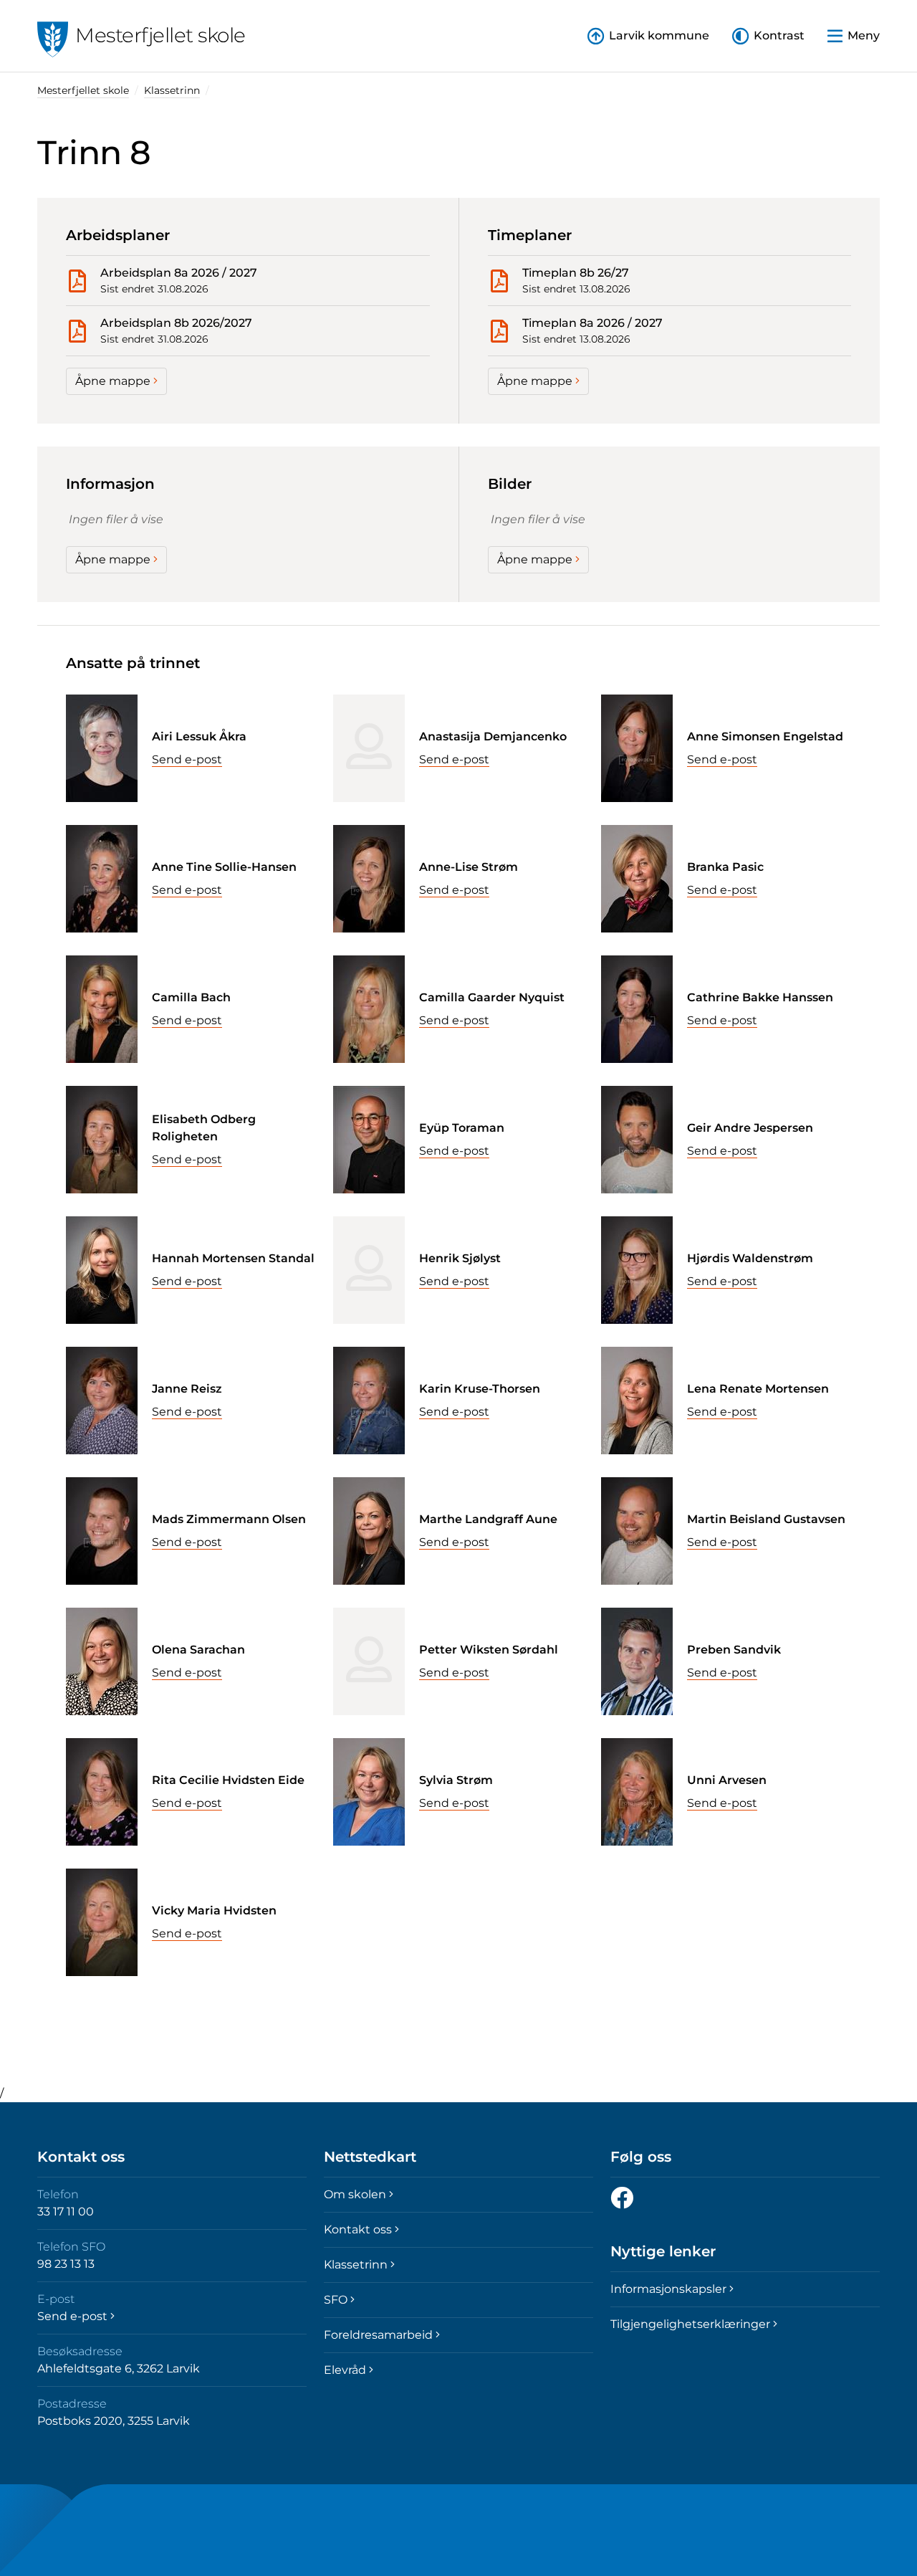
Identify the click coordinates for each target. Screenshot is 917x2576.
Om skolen (355, 2194)
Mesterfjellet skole (83, 90)
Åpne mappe (113, 381)
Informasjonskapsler (668, 2289)
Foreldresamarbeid (378, 2335)
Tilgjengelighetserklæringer (690, 2324)
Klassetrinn (172, 90)
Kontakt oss (358, 2229)
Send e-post (187, 759)
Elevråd (345, 2370)
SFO (336, 2300)
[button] (768, 36)
